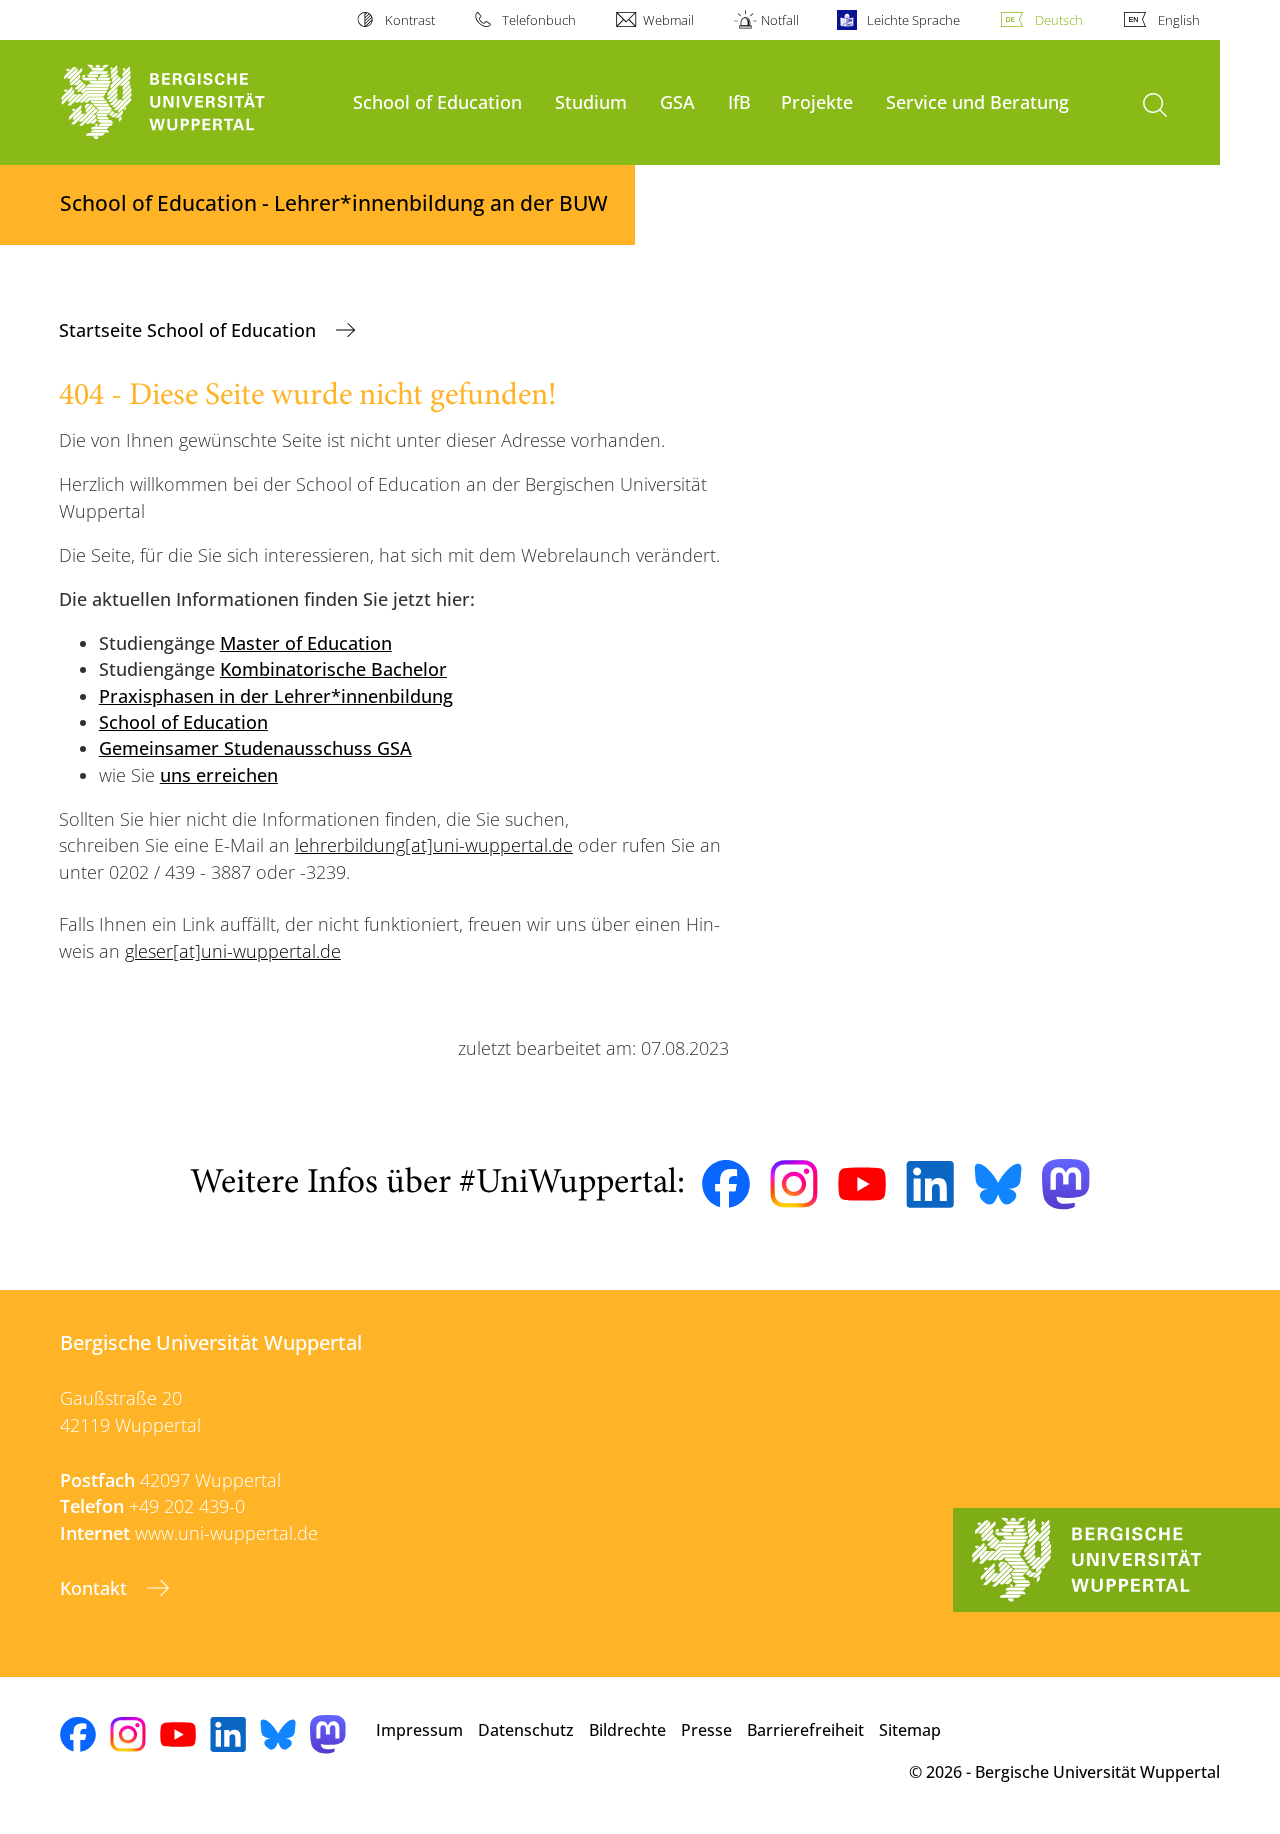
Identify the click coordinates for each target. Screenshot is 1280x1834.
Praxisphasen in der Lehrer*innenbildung (276, 696)
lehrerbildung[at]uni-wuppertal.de (434, 845)
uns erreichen (219, 775)
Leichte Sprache (913, 20)
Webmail (668, 20)
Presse (706, 1730)
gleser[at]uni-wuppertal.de (233, 951)
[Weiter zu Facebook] (726, 1184)
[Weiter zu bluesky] (998, 1184)
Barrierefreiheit (805, 1730)
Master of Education (306, 643)
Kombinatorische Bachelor (333, 669)
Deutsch (1059, 20)
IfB (739, 101)
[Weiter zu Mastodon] (1066, 1184)
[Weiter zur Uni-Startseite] (196, 102)
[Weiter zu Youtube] (862, 1184)
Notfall (780, 20)
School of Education (437, 101)
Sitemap (910, 1730)
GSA (677, 101)
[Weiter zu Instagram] (794, 1184)
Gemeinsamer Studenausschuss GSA (255, 748)
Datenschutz (526, 1730)
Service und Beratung (977, 101)
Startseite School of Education (190, 330)
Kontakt (96, 1588)
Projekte (817, 101)
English (1179, 20)
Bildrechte (627, 1730)
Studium (591, 101)
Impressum (419, 1730)
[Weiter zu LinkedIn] (930, 1184)
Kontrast (409, 20)
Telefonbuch (539, 20)
